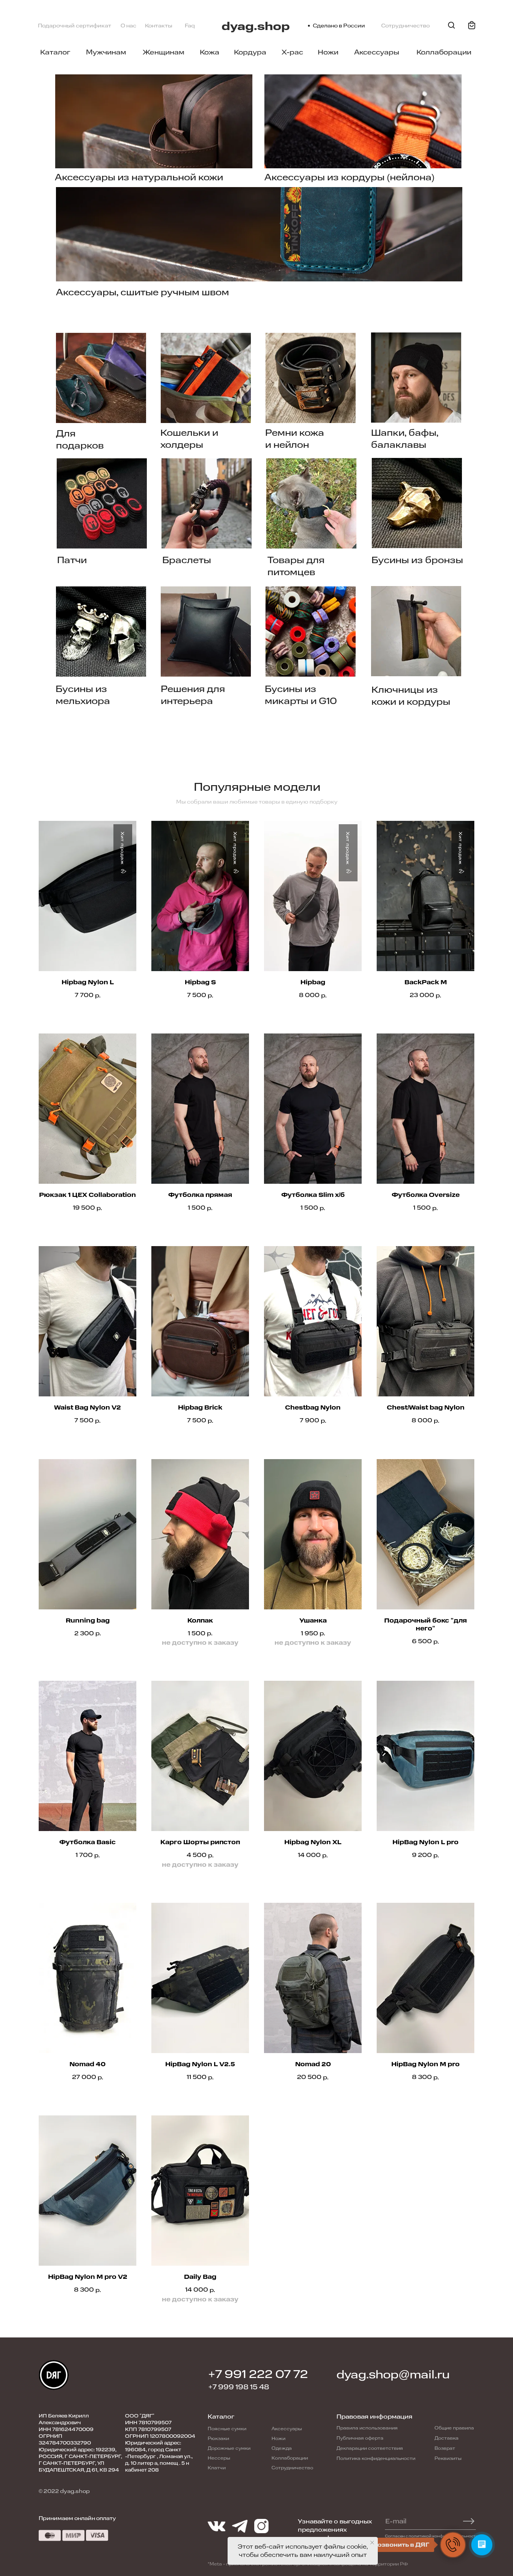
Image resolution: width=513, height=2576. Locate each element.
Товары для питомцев (296, 566)
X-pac (292, 52)
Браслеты (187, 560)
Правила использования (367, 2428)
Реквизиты (448, 2458)
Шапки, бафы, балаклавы (405, 439)
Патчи (72, 560)
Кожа (210, 52)
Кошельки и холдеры (189, 439)
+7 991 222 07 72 (258, 2374)
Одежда (282, 2448)
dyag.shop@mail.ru (393, 2375)
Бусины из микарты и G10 (301, 695)
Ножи (328, 52)
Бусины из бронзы (417, 560)
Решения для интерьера (193, 695)
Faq (190, 26)
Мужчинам (106, 52)
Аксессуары (377, 52)
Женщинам (164, 52)
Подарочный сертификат (75, 26)
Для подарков (80, 440)
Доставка (447, 2438)
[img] (101, 378)
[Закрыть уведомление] (372, 2543)
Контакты (159, 26)
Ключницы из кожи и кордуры (411, 696)
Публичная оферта (360, 2438)
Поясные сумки (227, 2429)
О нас (128, 26)
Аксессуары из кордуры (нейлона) (349, 177)
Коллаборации (444, 52)
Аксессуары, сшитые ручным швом (143, 292)
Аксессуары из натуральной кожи (139, 177)
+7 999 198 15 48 (239, 2387)
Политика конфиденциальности (376, 2458)
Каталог (55, 52)
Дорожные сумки (229, 2448)
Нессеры (219, 2458)
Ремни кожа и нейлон (295, 439)
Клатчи (217, 2468)
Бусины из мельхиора (83, 695)
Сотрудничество (405, 26)
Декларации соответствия (370, 2448)
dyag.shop (256, 26)
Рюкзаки (218, 2439)
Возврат (445, 2448)
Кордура (250, 52)
